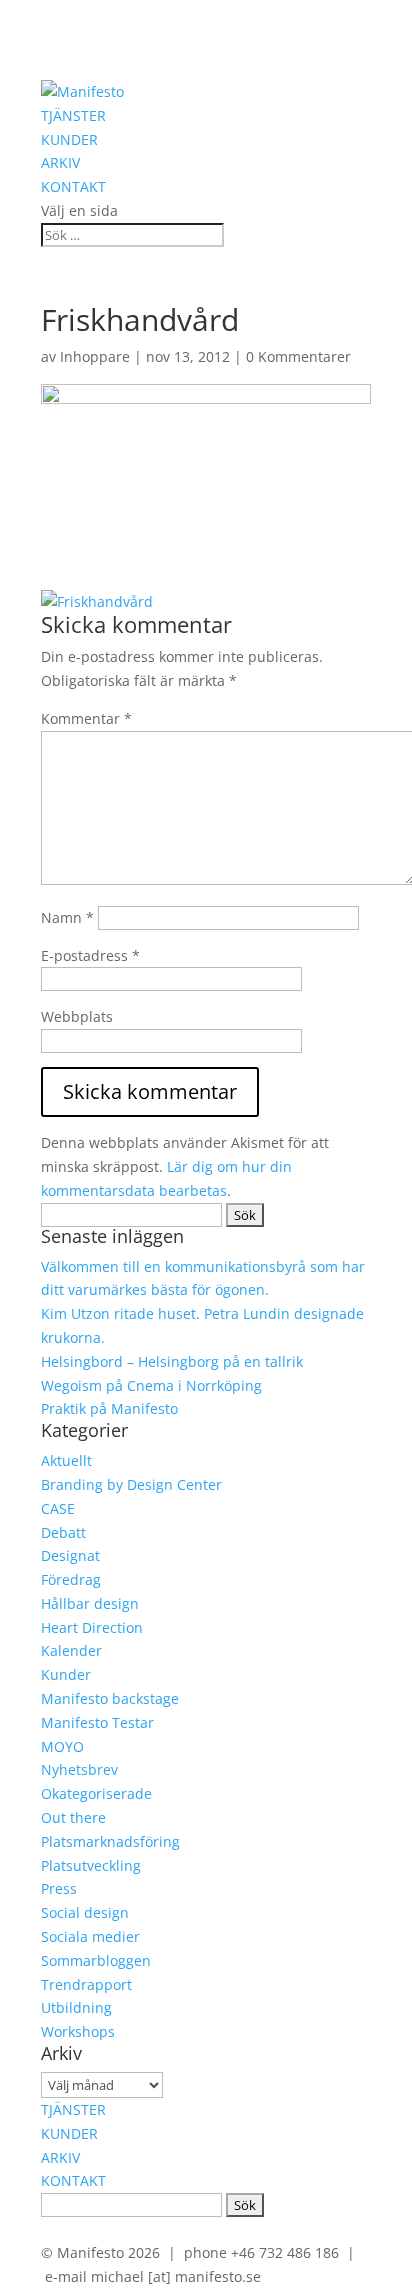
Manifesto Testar (97, 1722)
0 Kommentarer (298, 356)
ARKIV (60, 162)
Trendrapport (86, 1984)
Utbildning (76, 2007)
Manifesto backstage (110, 1698)
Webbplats (77, 1016)
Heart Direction (92, 1627)
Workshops (78, 2031)
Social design (85, 1912)
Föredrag (71, 1579)
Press (59, 1888)
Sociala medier (90, 1936)
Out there (73, 1817)
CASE (58, 1508)
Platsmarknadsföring (110, 1841)
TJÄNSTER (73, 115)
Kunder (66, 1674)
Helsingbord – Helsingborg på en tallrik (172, 1361)
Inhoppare (95, 356)
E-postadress (90, 955)
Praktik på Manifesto (109, 1408)
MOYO (62, 1746)
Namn (67, 917)
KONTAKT (73, 186)
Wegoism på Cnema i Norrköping (151, 1385)
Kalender (71, 1650)
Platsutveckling (91, 1865)
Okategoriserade (96, 1793)
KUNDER (69, 139)
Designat (70, 1555)
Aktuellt (66, 1460)
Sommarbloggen (96, 1960)
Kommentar (86, 718)
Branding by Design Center (131, 1484)
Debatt (63, 1532)
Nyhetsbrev (79, 1769)
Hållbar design (90, 1603)
